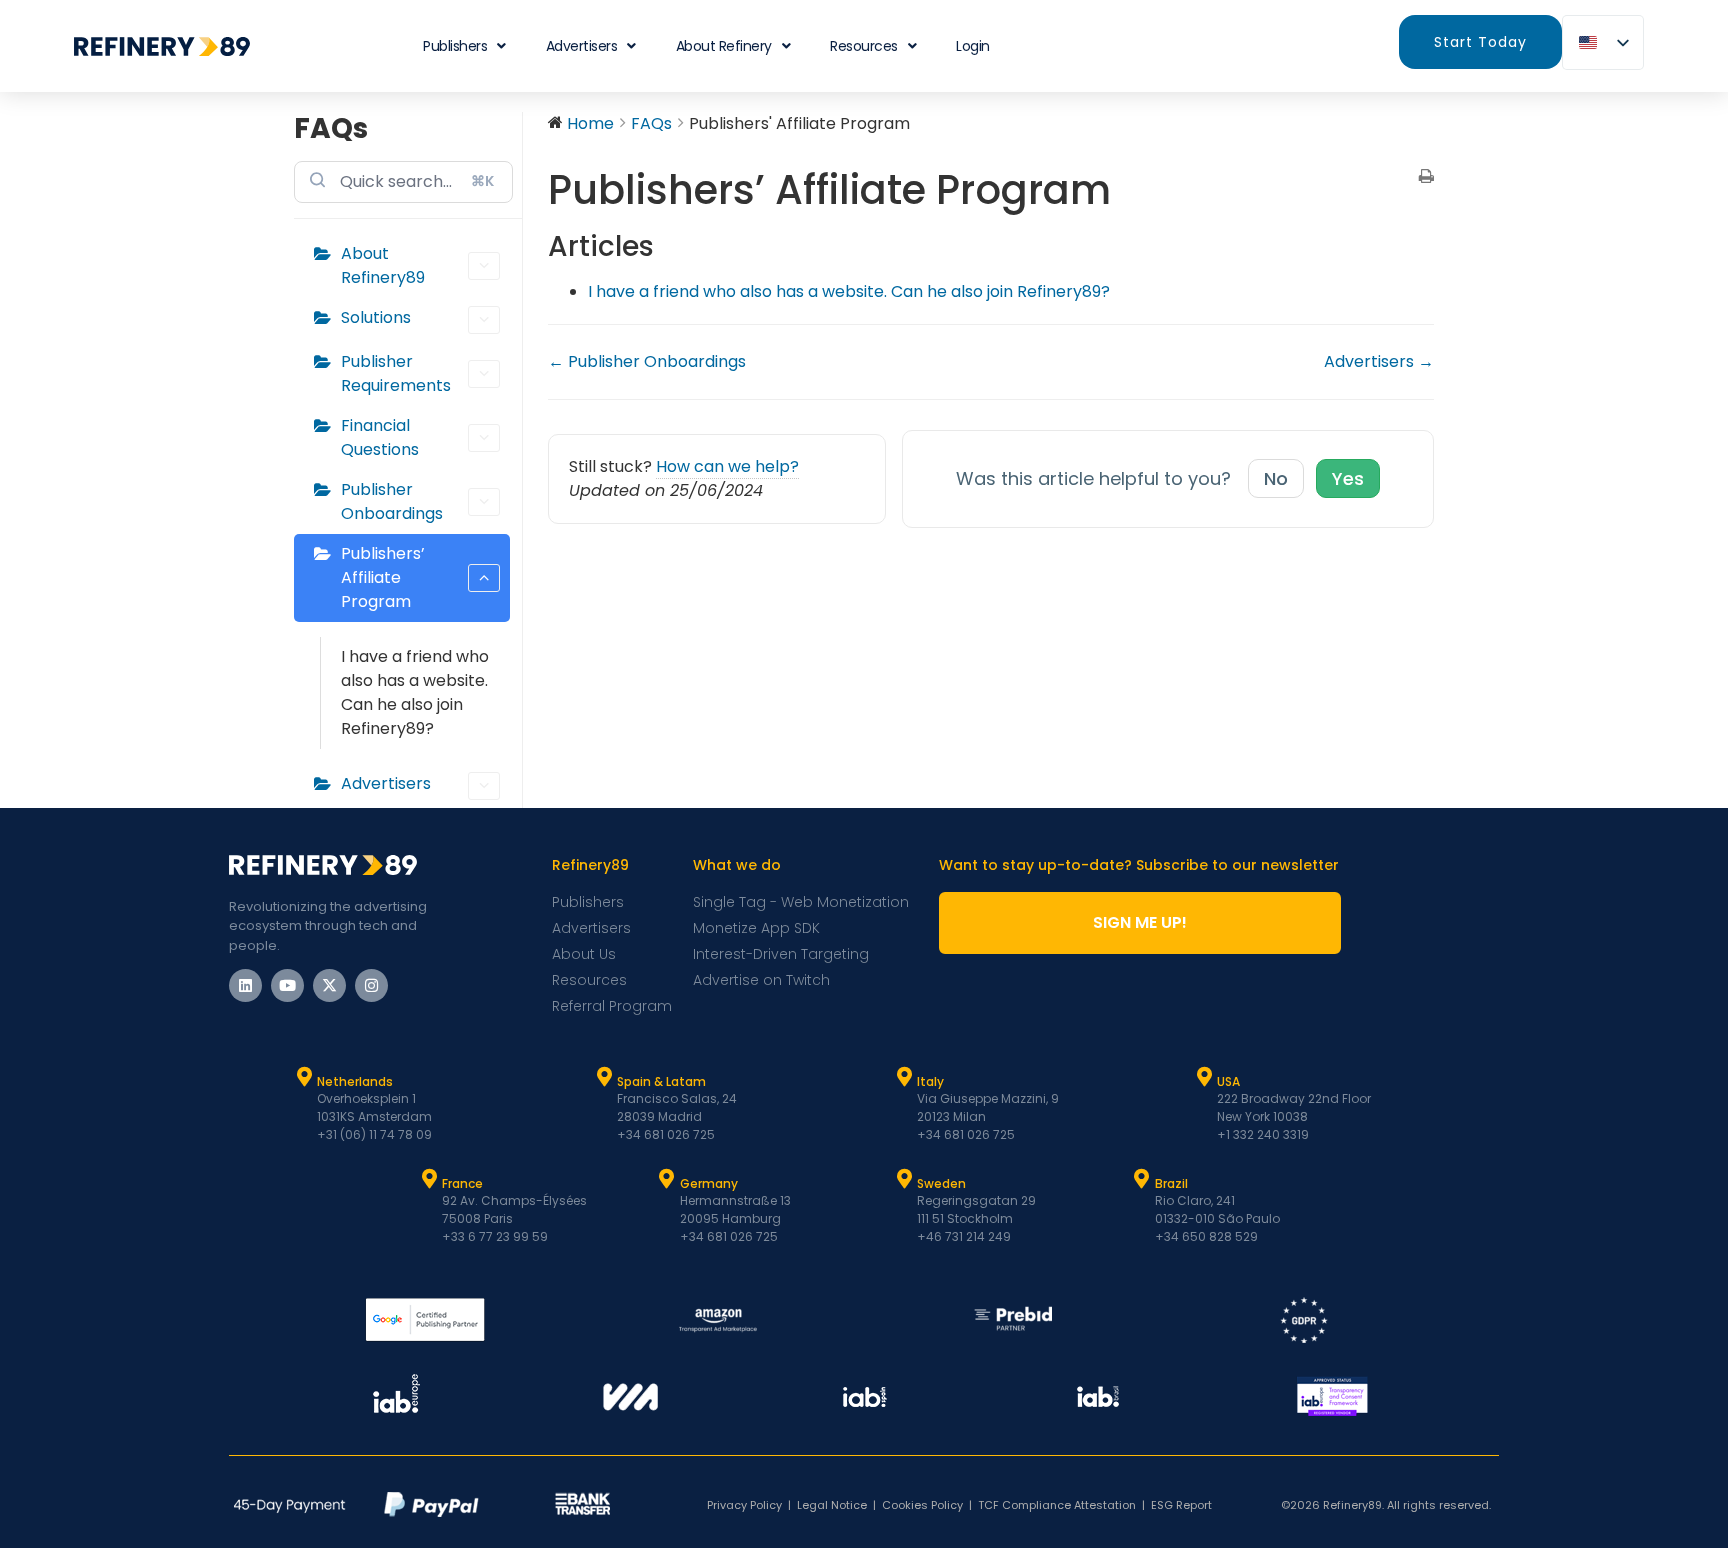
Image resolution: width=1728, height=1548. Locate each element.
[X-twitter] (329, 985)
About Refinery (724, 46)
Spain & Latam (661, 1081)
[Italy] (904, 1077)
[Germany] (667, 1179)
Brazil (1171, 1183)
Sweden (941, 1183)
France (462, 1183)
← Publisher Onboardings (647, 361)
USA (1228, 1081)
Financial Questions (380, 437)
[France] (429, 1179)
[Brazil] (1142, 1179)
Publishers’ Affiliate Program (383, 577)
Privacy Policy (744, 1505)
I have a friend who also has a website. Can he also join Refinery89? (415, 692)
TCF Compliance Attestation (1057, 1505)
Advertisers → (1379, 361)
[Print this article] (1426, 178)
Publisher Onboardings (392, 501)
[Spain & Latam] (604, 1077)
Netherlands (355, 1081)
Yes (1348, 478)
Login (973, 46)
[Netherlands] (304, 1077)
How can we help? (727, 466)
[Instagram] (371, 985)
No (1276, 478)
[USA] (1204, 1077)
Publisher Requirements (396, 373)
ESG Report (1181, 1505)
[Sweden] (904, 1179)
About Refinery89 (383, 265)
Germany (709, 1183)
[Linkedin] (245, 985)
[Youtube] (287, 985)
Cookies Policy (922, 1505)
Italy (930, 1081)
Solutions (376, 317)
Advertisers (582, 46)
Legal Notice (832, 1505)
